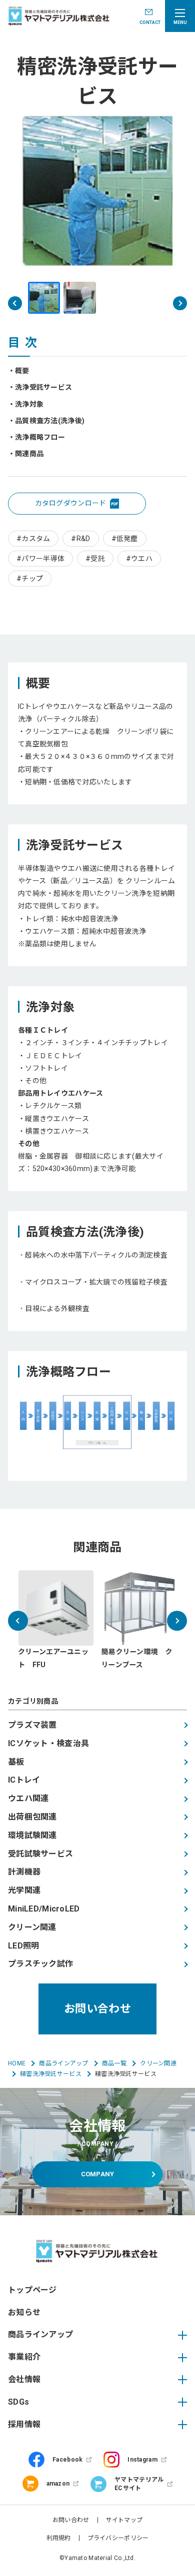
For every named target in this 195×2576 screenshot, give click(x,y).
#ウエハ (139, 559)
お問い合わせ (97, 2009)
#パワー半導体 (40, 559)
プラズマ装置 (32, 1725)
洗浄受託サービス (43, 387)
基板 (16, 1762)
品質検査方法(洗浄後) (50, 421)
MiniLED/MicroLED (44, 1909)
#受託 (95, 559)
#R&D (80, 539)
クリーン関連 (32, 1927)
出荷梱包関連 (32, 1817)
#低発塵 (125, 539)
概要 (22, 371)
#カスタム (33, 539)
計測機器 (24, 1872)
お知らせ (24, 2312)
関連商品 (29, 454)
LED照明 (23, 1946)
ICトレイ (24, 1780)
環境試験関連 (32, 1835)
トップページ (32, 2290)
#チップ (30, 579)
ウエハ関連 (28, 1798)
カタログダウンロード (71, 503)
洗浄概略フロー (40, 437)
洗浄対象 (29, 404)
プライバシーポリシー (118, 2538)
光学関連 (24, 1890)
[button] (180, 303)
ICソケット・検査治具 (48, 1743)
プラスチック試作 (40, 1964)
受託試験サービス (40, 1854)
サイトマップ (124, 2520)
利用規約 (59, 2538)
